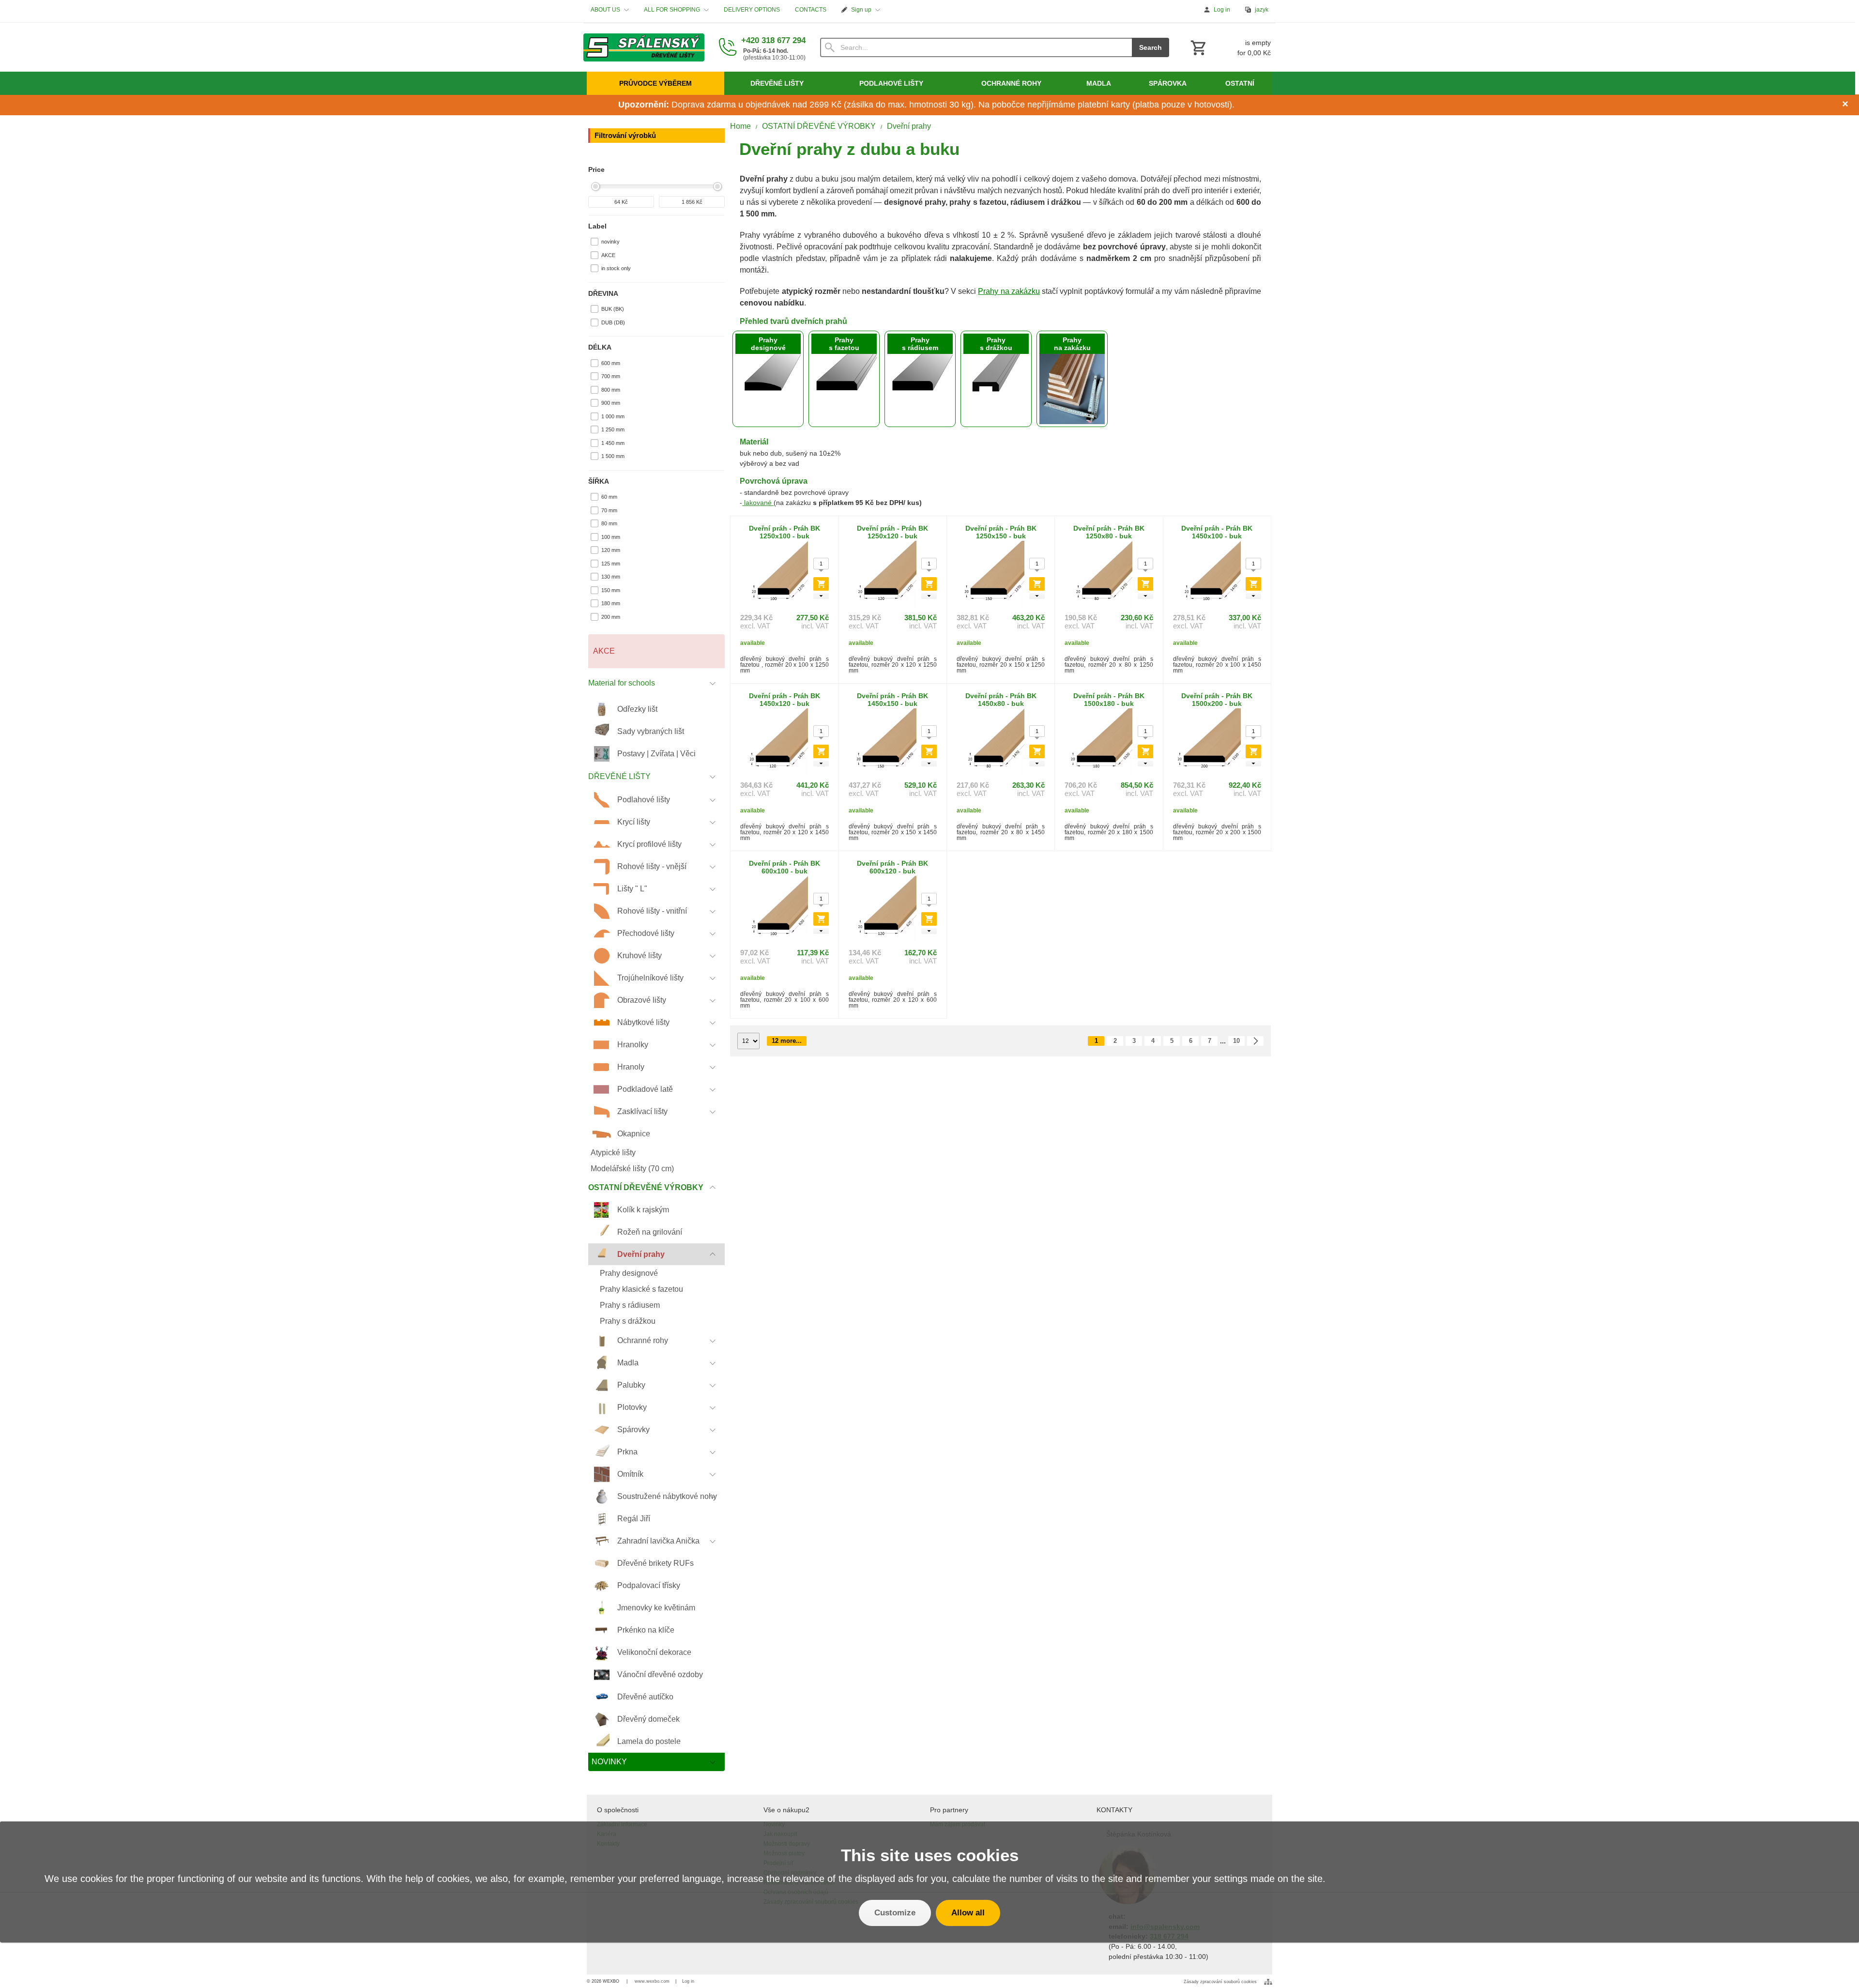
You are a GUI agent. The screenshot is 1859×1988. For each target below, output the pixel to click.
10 (1236, 1041)
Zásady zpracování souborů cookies (1220, 1982)
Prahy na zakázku (1009, 291)
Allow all (968, 1913)
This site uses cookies (930, 1855)
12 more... (787, 1041)
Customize (895, 1913)
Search (1150, 47)
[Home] (644, 47)
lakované (758, 503)
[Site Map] (1268, 1982)
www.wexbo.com (652, 1981)
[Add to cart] (821, 584)
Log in (688, 1981)
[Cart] (1230, 47)
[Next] (1255, 1041)
